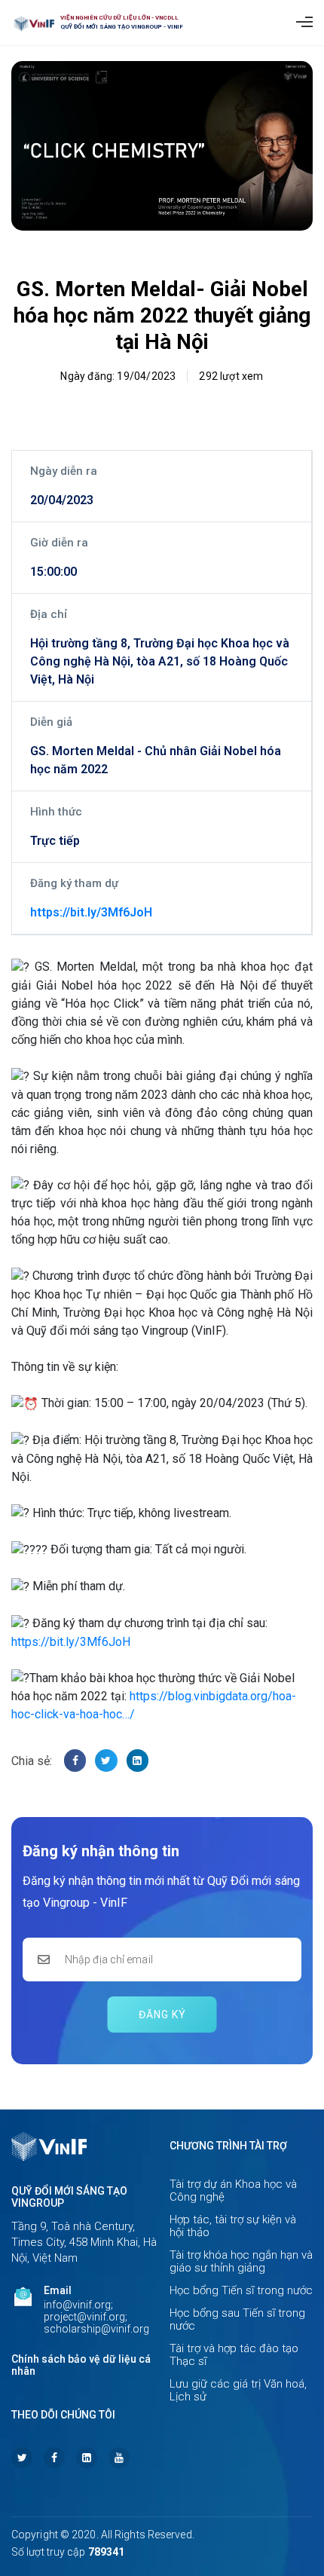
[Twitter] (22, 2458)
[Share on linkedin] (138, 1760)
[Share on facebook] (75, 1760)
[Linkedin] (87, 2458)
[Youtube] (119, 2458)
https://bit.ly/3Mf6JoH (91, 912)
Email (58, 2290)
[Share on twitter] (106, 1760)
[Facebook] (54, 2458)
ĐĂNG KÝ (162, 2015)
